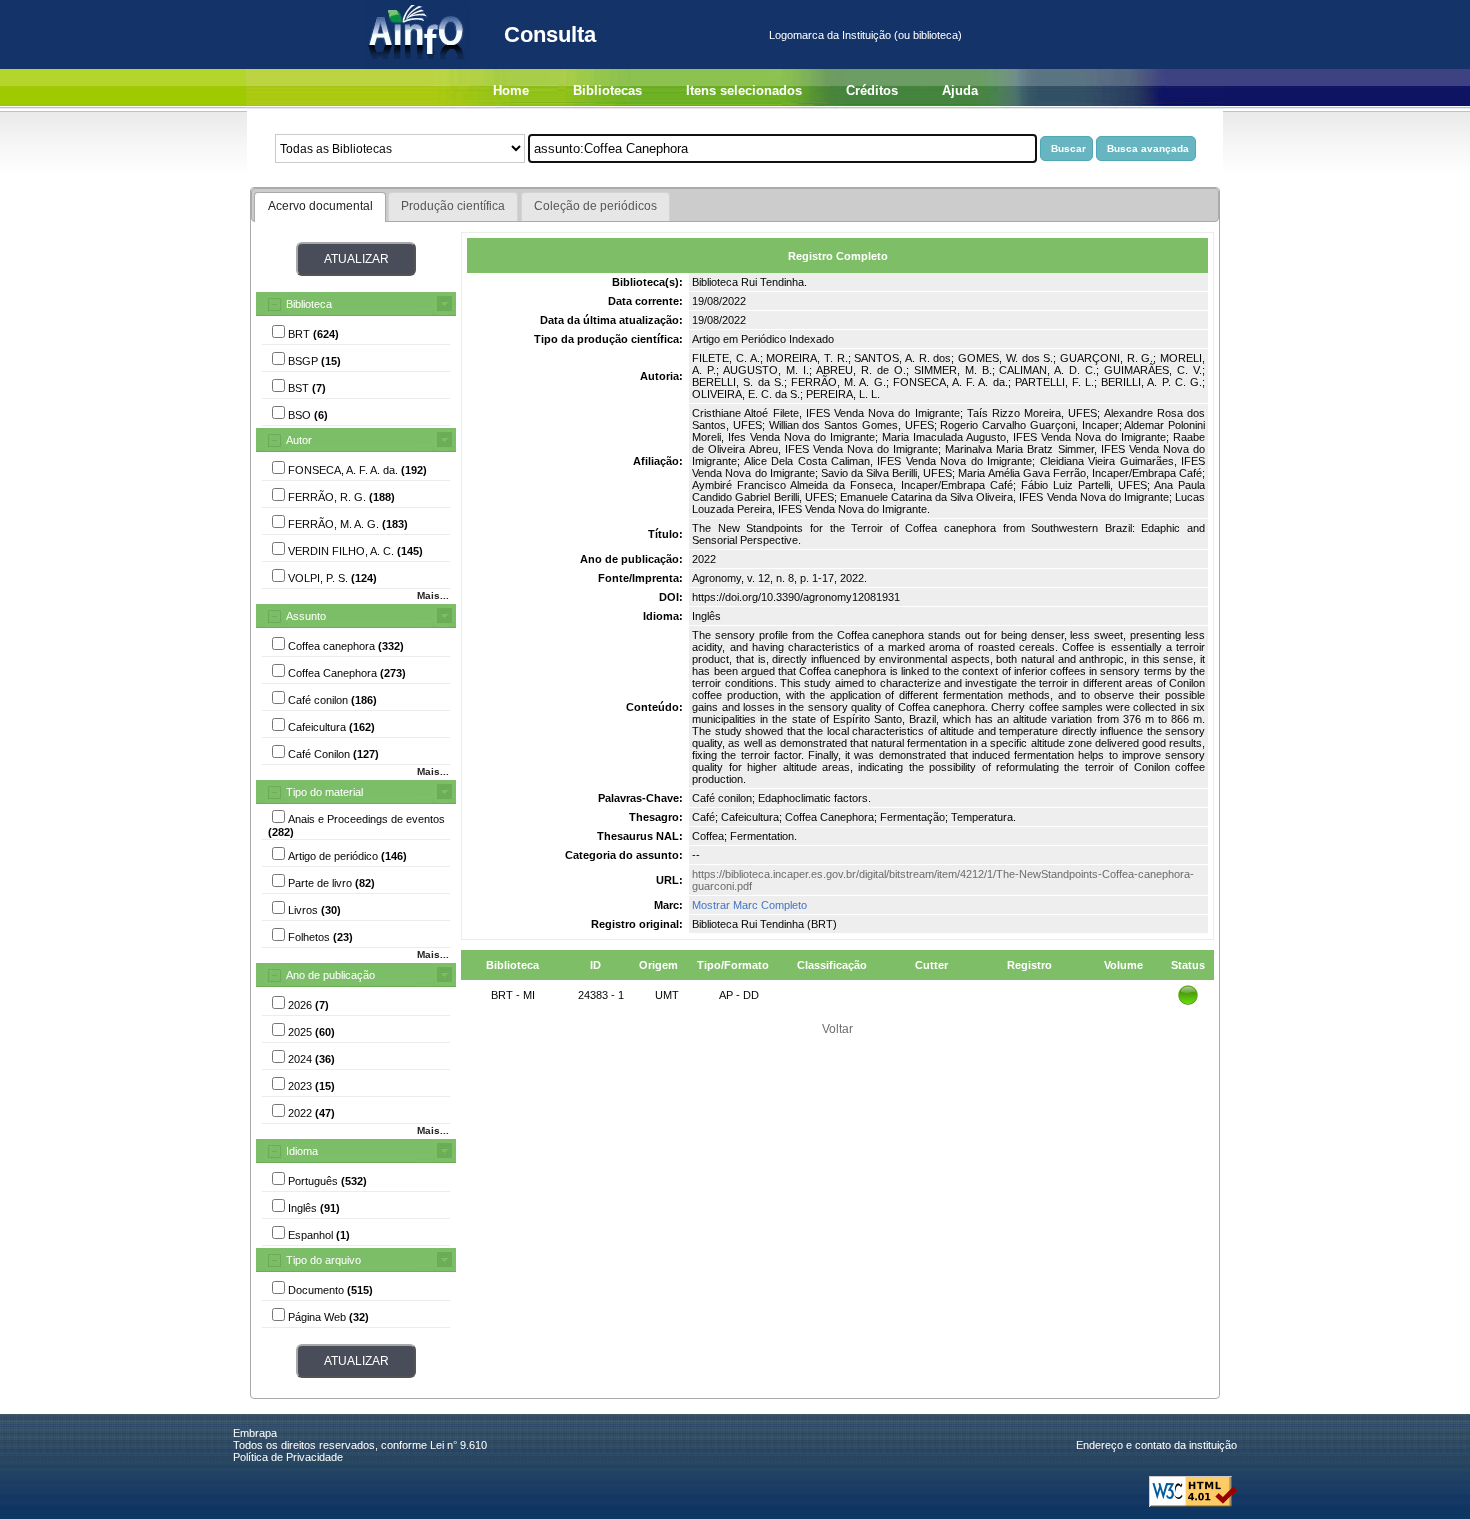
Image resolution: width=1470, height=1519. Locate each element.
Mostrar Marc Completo (749, 905)
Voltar (837, 1029)
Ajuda (960, 90)
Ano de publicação (330, 975)
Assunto (306, 616)
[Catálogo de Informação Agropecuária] (417, 65)
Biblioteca (309, 304)
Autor (299, 440)
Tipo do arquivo (323, 1260)
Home (511, 90)
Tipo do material (324, 792)
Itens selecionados (744, 90)
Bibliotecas (607, 90)
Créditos (872, 90)
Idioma (302, 1151)
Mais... (433, 595)
